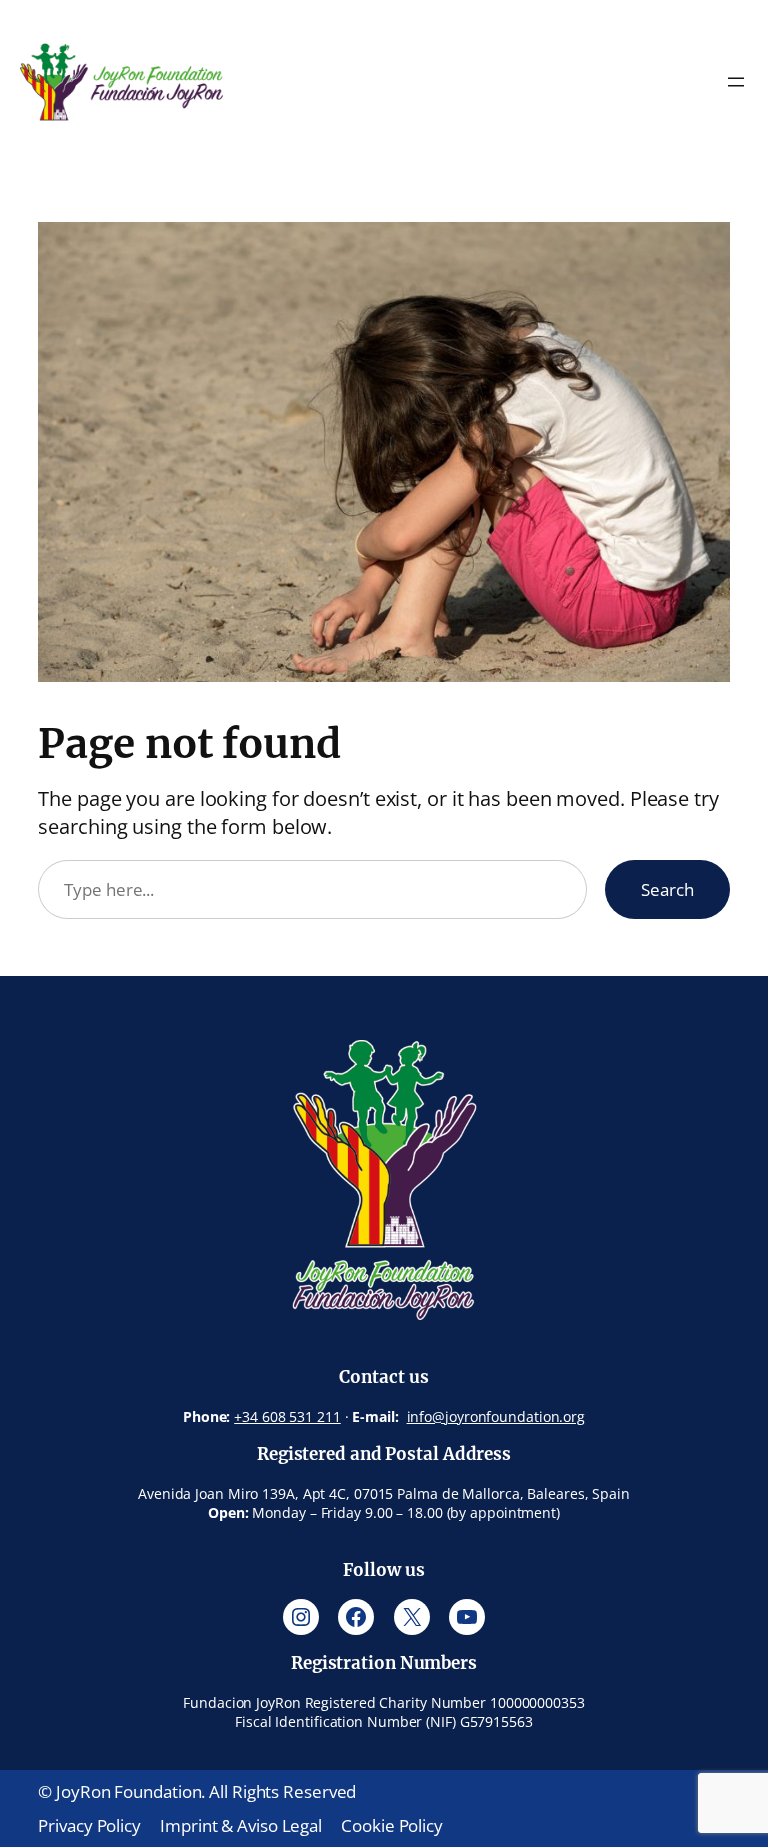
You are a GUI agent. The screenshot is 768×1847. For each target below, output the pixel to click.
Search (667, 889)
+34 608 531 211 (287, 1416)
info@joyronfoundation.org (496, 1416)
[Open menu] (736, 82)
